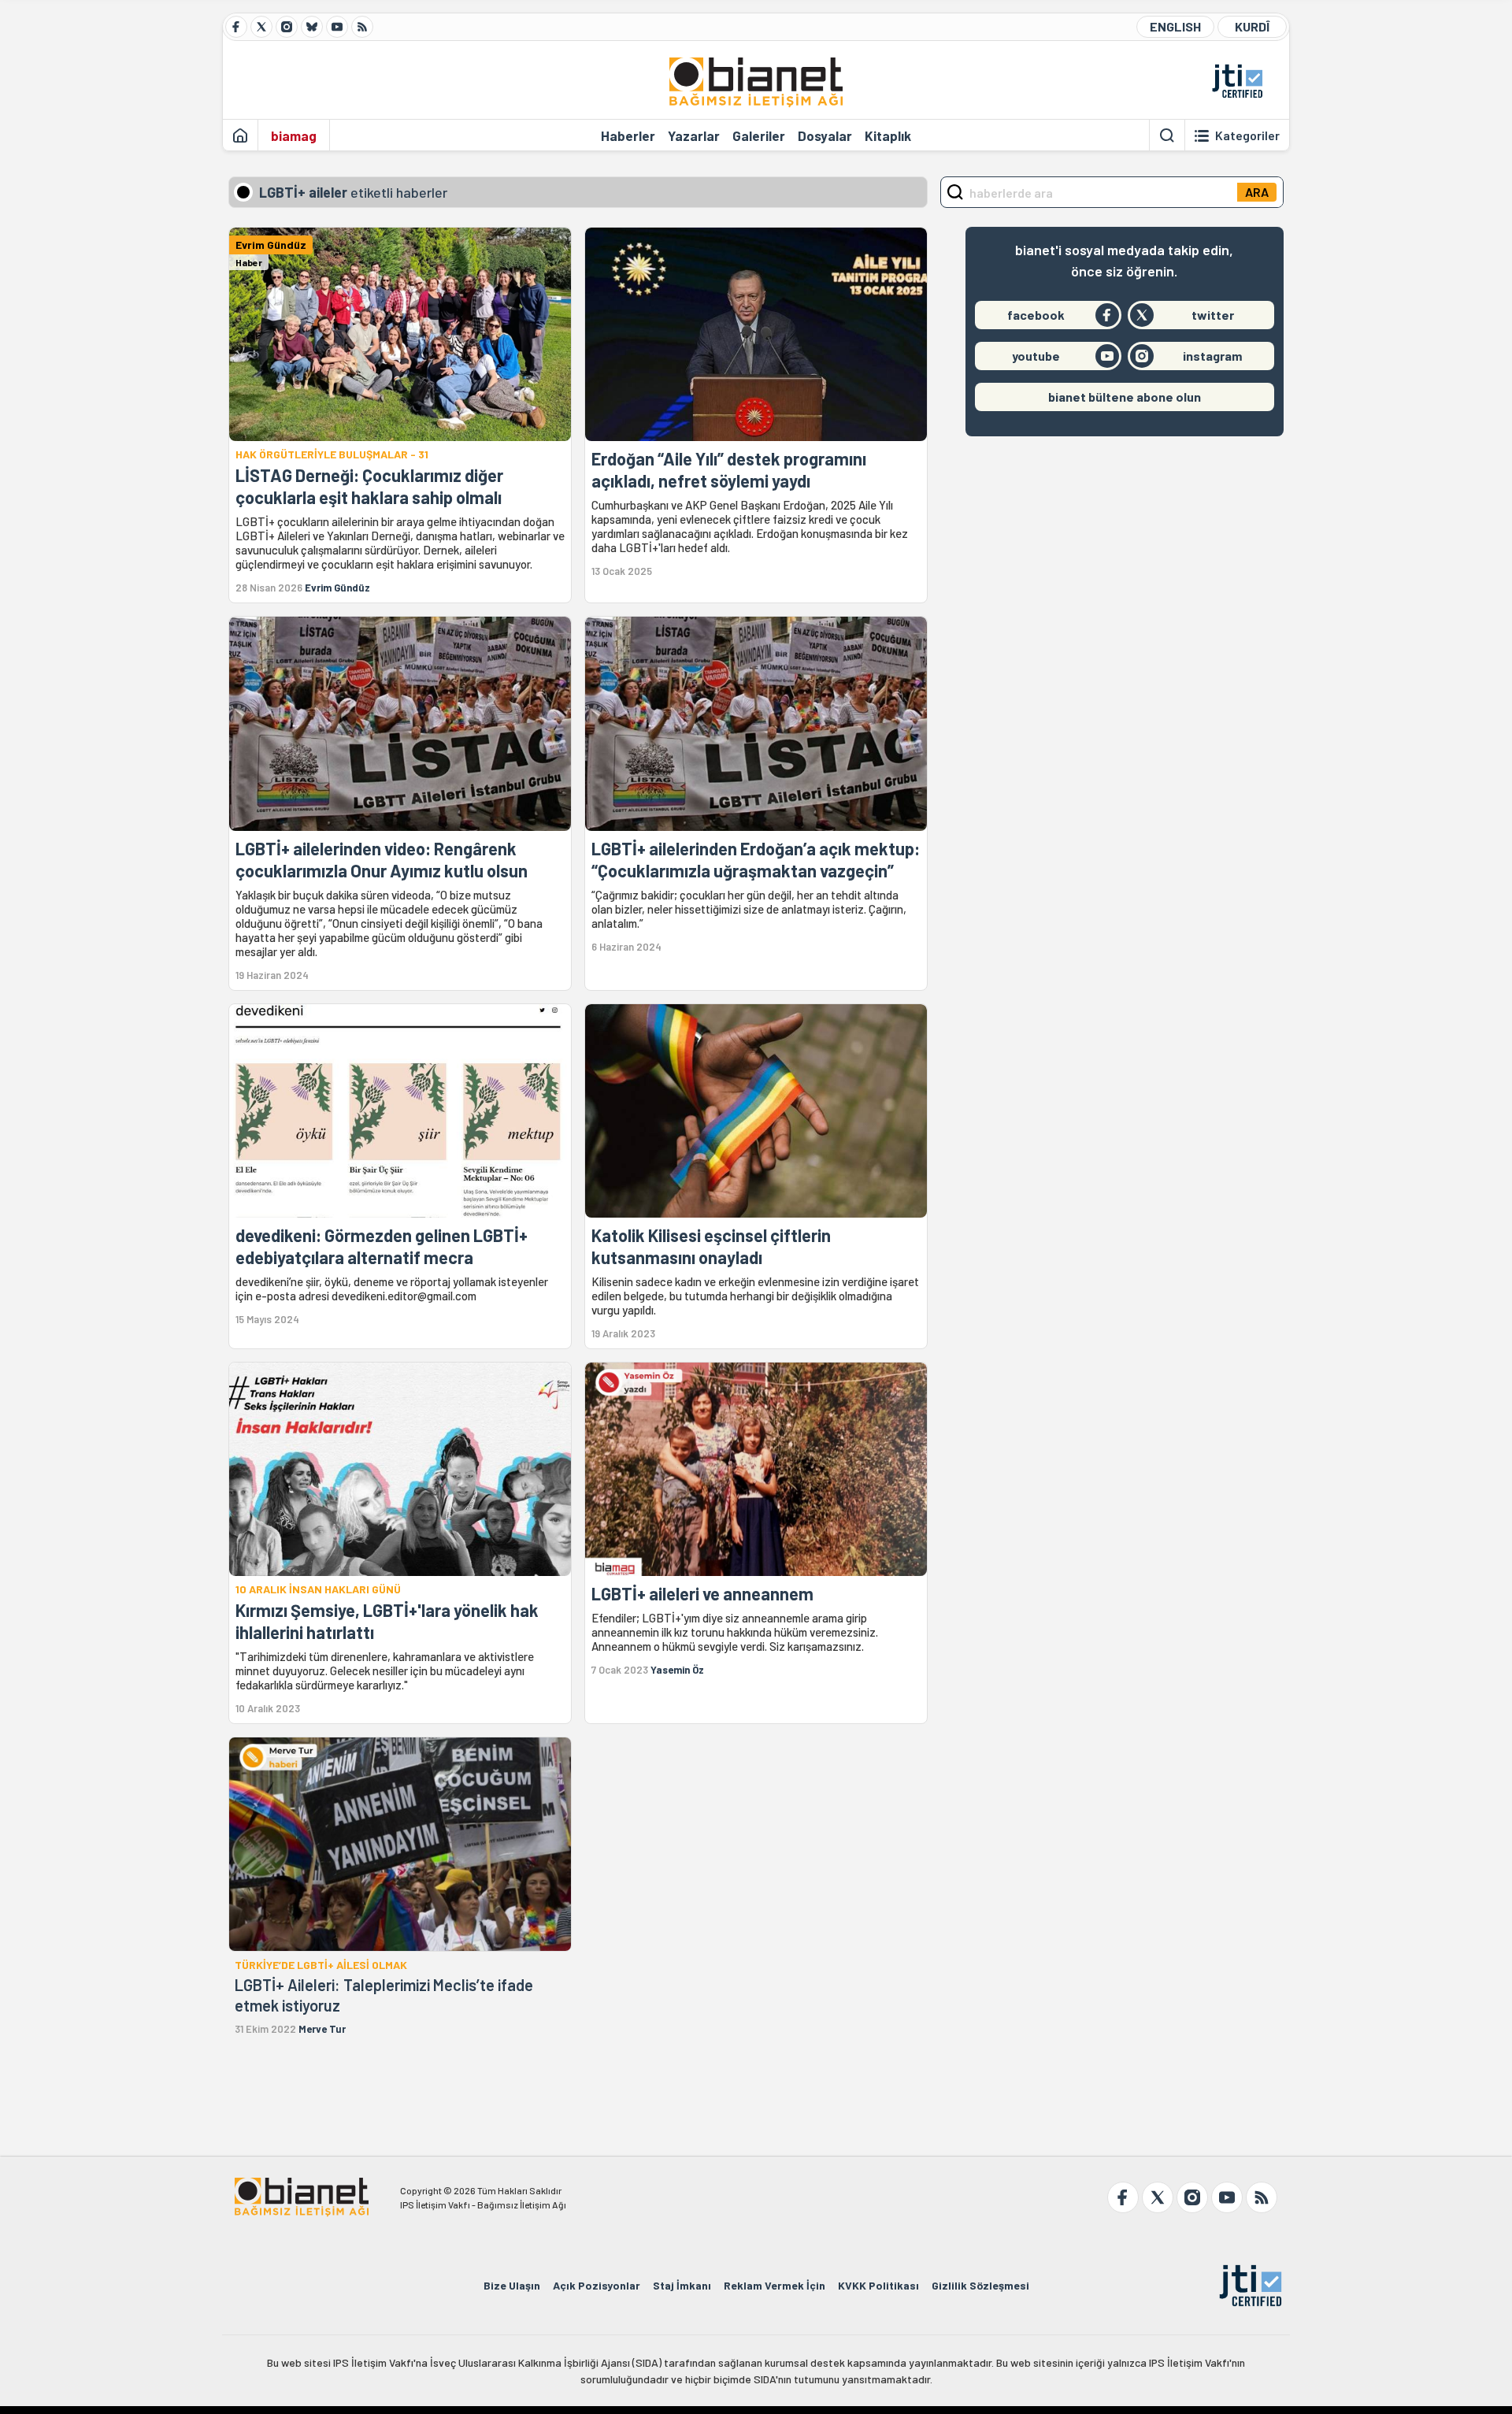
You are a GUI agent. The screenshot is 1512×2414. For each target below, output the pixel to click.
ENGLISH (1175, 26)
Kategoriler (1247, 135)
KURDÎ (1252, 26)
